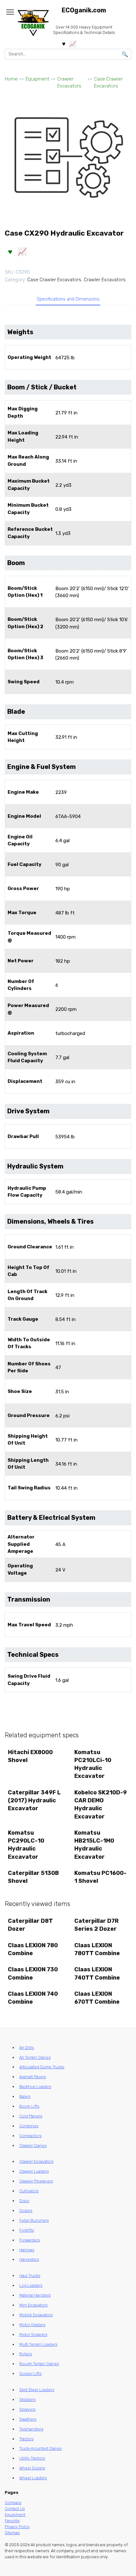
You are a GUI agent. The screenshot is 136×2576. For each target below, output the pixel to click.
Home (11, 79)
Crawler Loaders (34, 2171)
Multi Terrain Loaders (38, 2344)
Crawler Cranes (33, 2146)
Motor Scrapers (33, 2335)
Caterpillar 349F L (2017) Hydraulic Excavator (34, 1800)
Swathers (28, 2419)
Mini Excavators (33, 2305)
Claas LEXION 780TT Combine (97, 1949)
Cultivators (29, 2191)
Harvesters (29, 2259)
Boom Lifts (29, 2106)
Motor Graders (32, 2325)
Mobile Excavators (36, 2315)
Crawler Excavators (69, 83)
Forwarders (30, 2240)
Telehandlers (31, 2429)
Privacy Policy (17, 2527)
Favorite (12, 2521)
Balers (25, 2096)
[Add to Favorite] (10, 251)
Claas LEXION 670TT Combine (97, 1998)
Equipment (37, 79)
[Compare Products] (73, 44)
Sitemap (12, 2533)
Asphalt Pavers (33, 2077)
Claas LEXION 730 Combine (33, 1973)
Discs (24, 2201)
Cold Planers (31, 2116)
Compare (13, 2503)
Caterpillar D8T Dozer (30, 1925)
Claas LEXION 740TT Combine (97, 1973)
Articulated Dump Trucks (42, 2067)
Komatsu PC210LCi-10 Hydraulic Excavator (93, 1764)
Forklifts (27, 2230)
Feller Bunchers (34, 2220)
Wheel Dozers (32, 2468)
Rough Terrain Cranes (39, 2364)
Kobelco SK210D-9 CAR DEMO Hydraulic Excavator (101, 1805)
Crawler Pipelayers (36, 2181)
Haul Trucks (30, 2276)
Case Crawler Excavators (108, 83)
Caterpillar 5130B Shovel (33, 1877)
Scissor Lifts (30, 2374)
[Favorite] (64, 44)
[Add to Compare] (22, 251)
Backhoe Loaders (35, 2087)
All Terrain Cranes (35, 2057)
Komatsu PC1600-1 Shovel (100, 1877)
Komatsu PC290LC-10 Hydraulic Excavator (26, 1845)
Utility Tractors (32, 2458)
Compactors (30, 2136)
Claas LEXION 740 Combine (33, 1998)
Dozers (26, 2211)
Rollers (26, 2354)
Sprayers (27, 2409)
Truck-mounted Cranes (40, 2448)
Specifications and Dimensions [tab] (68, 299)
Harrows (27, 2250)
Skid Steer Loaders (37, 2390)
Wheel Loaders (33, 2478)
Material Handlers (35, 2295)
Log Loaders (31, 2285)
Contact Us (15, 2509)
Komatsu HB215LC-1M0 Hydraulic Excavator (94, 1845)
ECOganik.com (84, 10)
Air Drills (27, 2048)
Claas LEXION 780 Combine (33, 1949)
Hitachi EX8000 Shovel (30, 1756)
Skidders (27, 2400)
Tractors (26, 2439)
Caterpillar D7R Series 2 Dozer (96, 1925)
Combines (29, 2126)
